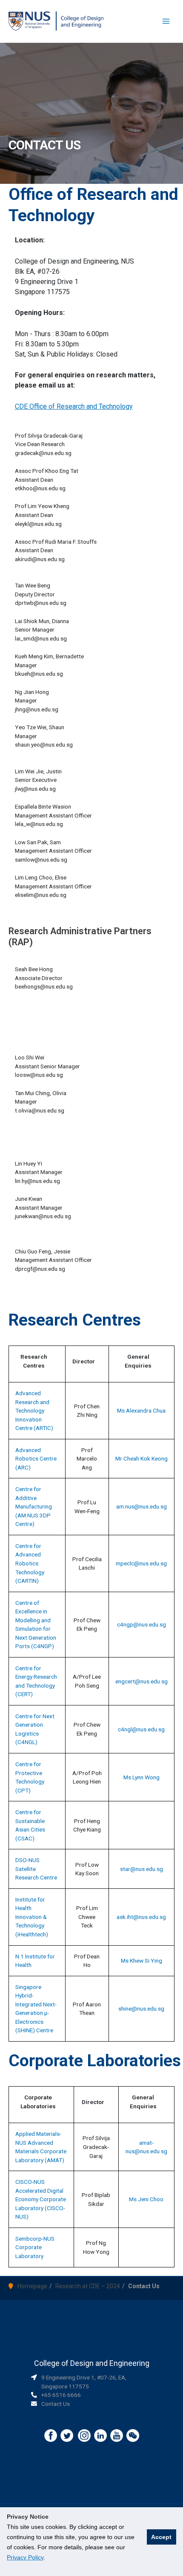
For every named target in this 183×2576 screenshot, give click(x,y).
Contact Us (56, 2404)
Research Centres (34, 1361)
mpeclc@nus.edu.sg (141, 1563)
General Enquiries (138, 1361)
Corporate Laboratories (38, 2102)
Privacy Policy (25, 2557)
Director (84, 1361)
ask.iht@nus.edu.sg (141, 1917)
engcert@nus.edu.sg (142, 1681)
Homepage (32, 2286)
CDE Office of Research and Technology (74, 406)
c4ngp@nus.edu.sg (142, 1624)
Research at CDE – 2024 (88, 2286)
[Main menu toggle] (166, 21)
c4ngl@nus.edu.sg (141, 1729)
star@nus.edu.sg (142, 1869)
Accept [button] (161, 2537)
